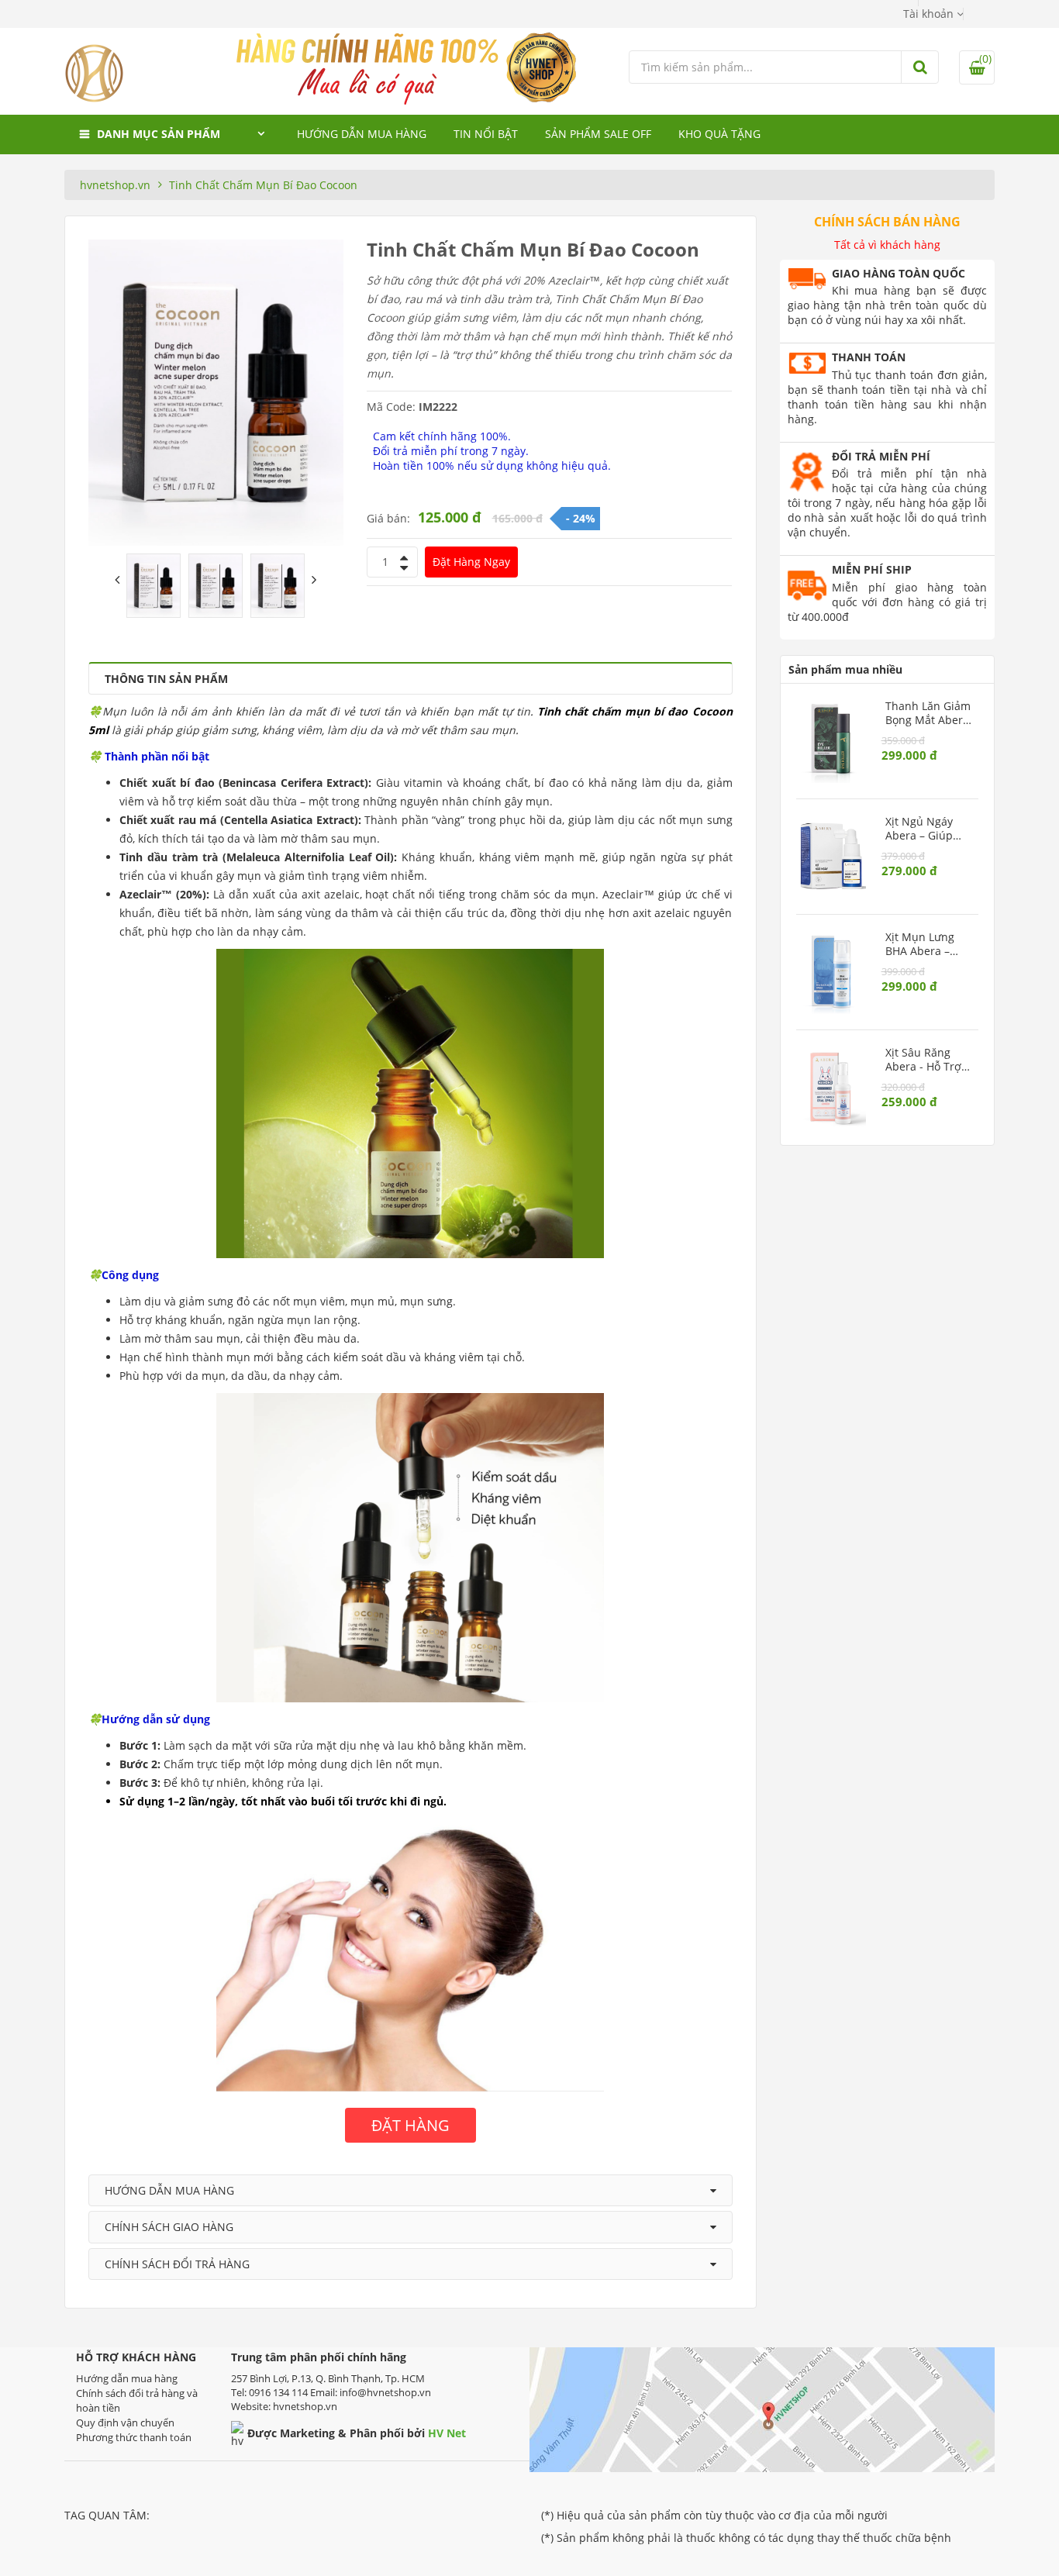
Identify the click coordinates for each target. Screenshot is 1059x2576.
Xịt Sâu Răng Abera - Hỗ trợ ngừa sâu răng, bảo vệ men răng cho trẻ (926, 1060)
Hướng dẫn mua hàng (362, 134)
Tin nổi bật (486, 134)
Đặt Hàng (471, 562)
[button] (933, 14)
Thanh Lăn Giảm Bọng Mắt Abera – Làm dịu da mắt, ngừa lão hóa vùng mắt (928, 713)
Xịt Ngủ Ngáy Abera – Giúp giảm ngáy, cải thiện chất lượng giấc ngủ (927, 829)
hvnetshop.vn (115, 185)
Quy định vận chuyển (125, 2423)
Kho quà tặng (719, 134)
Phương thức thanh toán (134, 2437)
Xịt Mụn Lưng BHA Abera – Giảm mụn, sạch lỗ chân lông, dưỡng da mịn (928, 944)
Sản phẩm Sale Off (598, 134)
